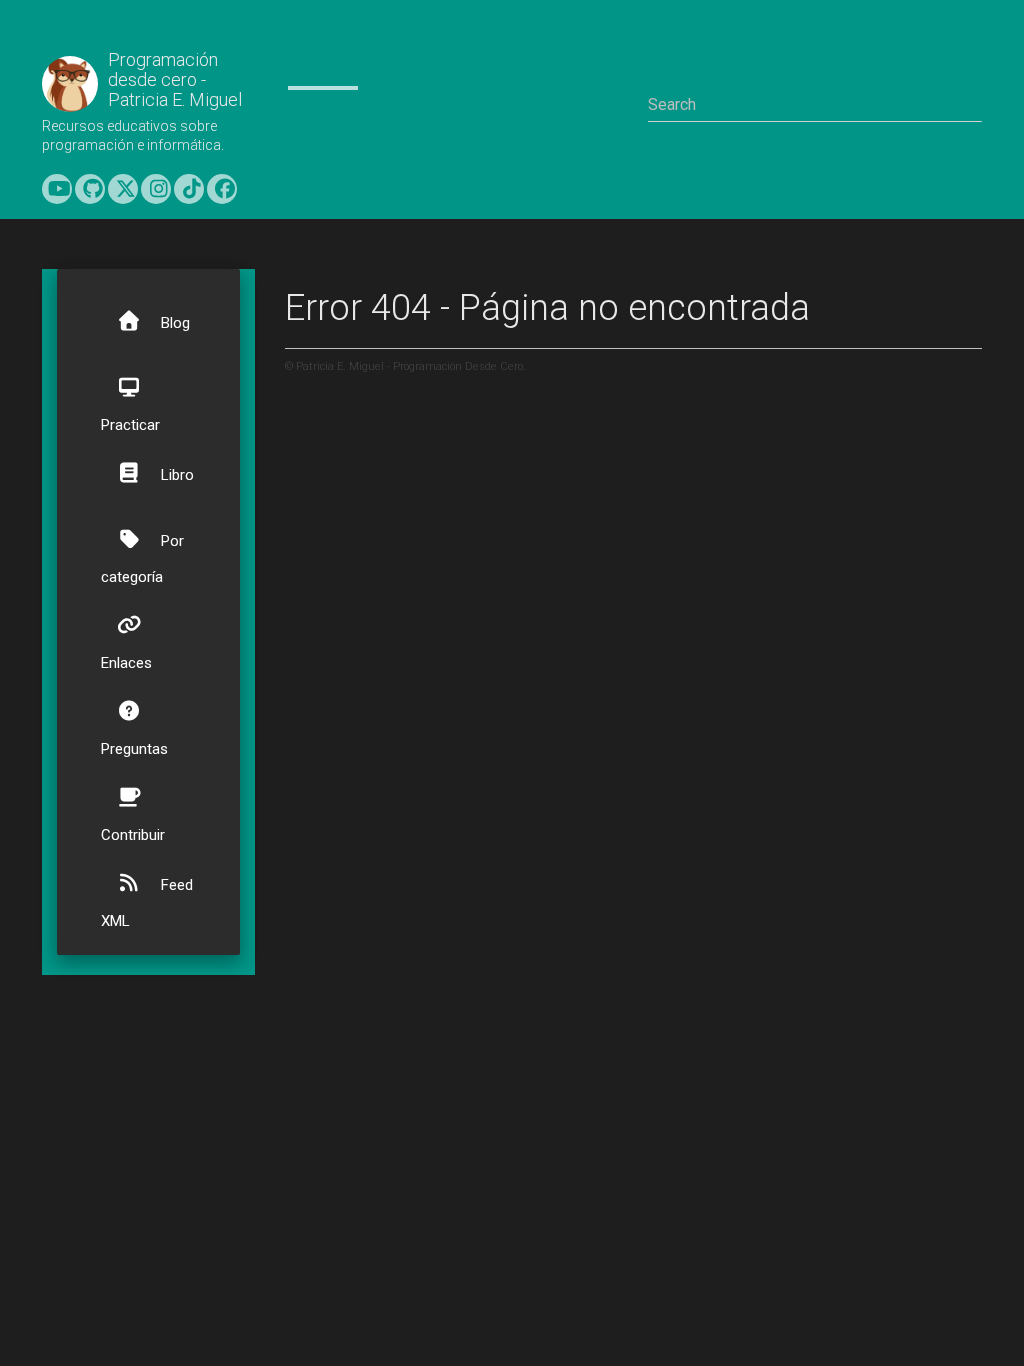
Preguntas (134, 749)
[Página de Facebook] (222, 189)
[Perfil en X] (123, 189)
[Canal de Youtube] (57, 189)
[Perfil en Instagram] (156, 189)
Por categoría (142, 559)
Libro (175, 475)
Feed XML (147, 903)
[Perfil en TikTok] (189, 189)
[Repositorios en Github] (90, 189)
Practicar (130, 425)
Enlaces (126, 663)
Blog (173, 323)
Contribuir (133, 835)
